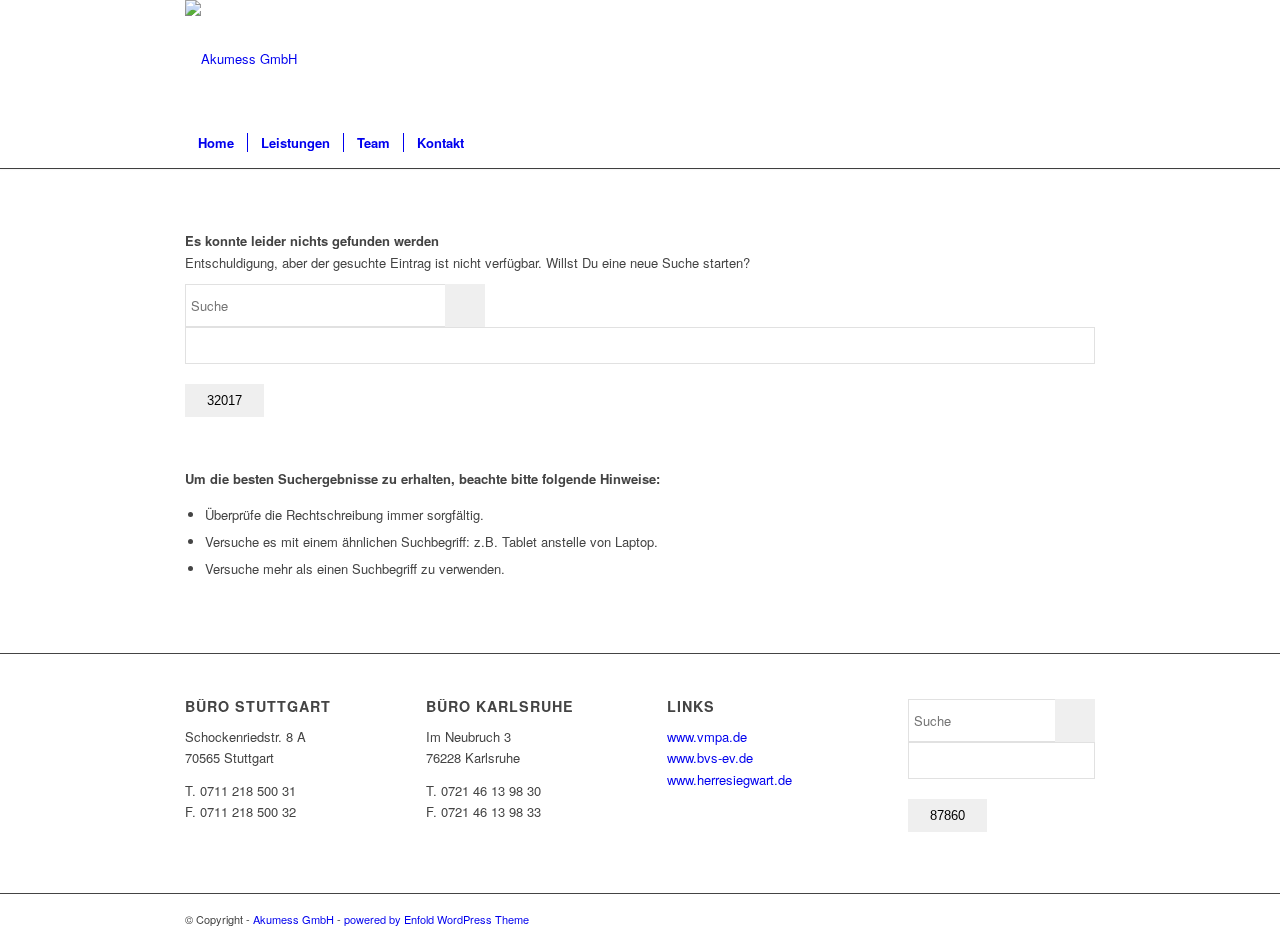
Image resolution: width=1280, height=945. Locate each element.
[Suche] (1082, 143)
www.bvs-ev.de (710, 757)
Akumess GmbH (293, 919)
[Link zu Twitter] (1050, 59)
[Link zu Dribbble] (1080, 59)
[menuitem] (216, 143)
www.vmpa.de (707, 736)
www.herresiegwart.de (729, 779)
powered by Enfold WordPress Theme (436, 919)
